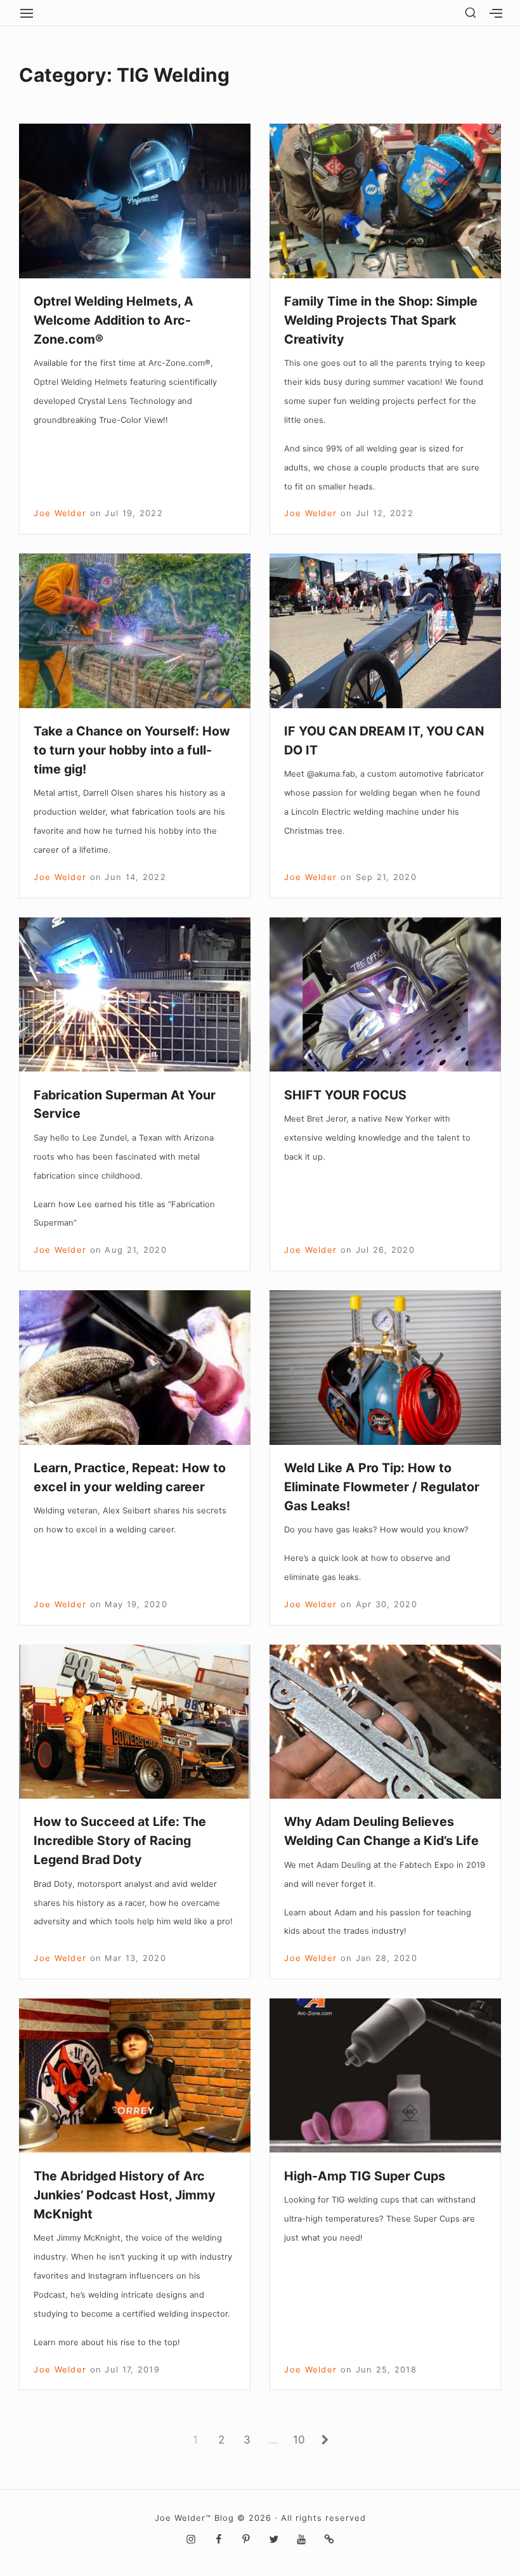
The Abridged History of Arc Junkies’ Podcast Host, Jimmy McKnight (125, 2195)
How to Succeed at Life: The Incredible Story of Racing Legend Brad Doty (120, 1841)
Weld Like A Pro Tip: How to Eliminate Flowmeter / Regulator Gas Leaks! (382, 1487)
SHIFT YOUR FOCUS (345, 1095)
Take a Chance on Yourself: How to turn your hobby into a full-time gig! (132, 750)
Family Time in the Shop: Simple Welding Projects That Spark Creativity (381, 320)
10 (302, 2439)
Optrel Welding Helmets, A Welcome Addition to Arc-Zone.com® (114, 320)
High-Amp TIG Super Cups (365, 2176)
